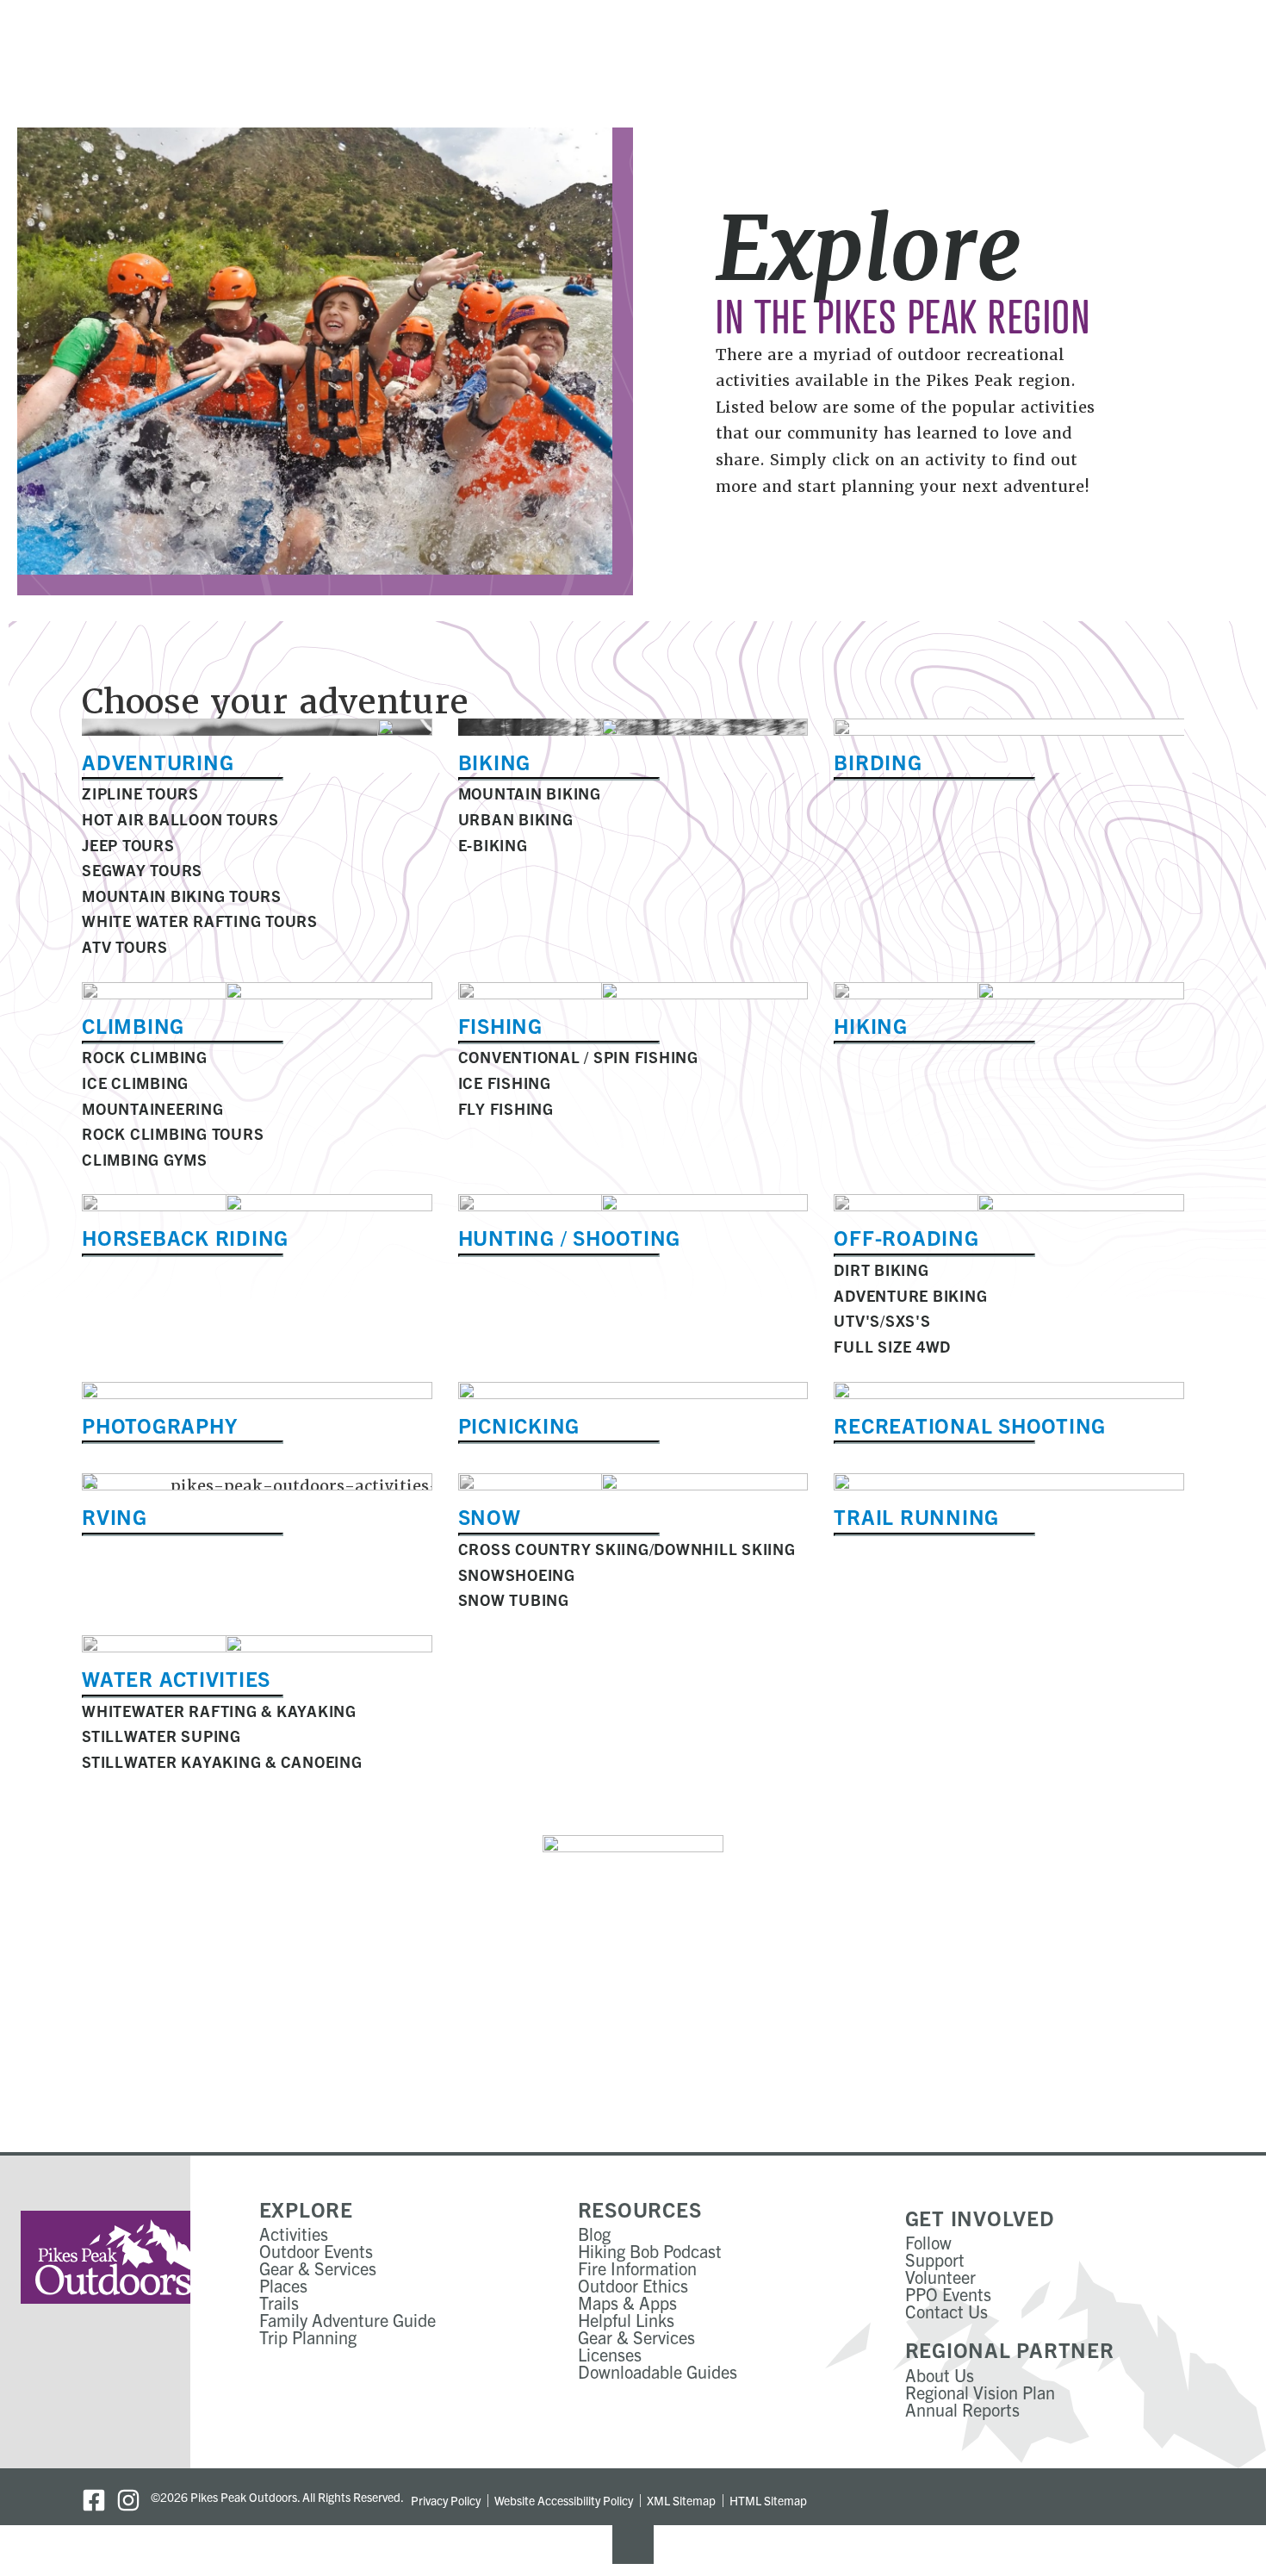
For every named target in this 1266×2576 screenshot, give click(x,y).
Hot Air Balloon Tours (180, 819)
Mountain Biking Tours (182, 896)
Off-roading (906, 1237)
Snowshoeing (517, 1574)
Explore (306, 2209)
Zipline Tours (140, 793)
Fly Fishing (506, 1108)
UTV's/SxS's (882, 1320)
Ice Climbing (135, 1083)
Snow (490, 1516)
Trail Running (916, 1516)
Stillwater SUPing (161, 1736)
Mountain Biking (530, 793)
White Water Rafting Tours (200, 921)
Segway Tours (142, 870)
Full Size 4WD (892, 1346)
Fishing (500, 1025)
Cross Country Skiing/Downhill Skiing (627, 1549)
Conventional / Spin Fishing (578, 1057)
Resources (640, 2209)
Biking (495, 762)
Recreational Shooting (970, 1425)
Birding (878, 762)
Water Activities (176, 1678)
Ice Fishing (505, 1083)
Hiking (871, 1025)
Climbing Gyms (145, 1159)
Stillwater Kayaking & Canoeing (222, 1761)
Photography (159, 1425)
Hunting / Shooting (570, 1237)
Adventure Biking (910, 1295)
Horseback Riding (185, 1237)
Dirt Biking (881, 1269)
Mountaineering (153, 1108)
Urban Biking (516, 819)
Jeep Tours (128, 845)
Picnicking (519, 1425)
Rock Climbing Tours (173, 1133)
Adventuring (158, 762)
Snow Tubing (514, 1599)
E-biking (493, 845)
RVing (115, 1516)
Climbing (133, 1025)
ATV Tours (125, 946)
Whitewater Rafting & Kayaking (219, 1711)
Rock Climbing (145, 1057)
